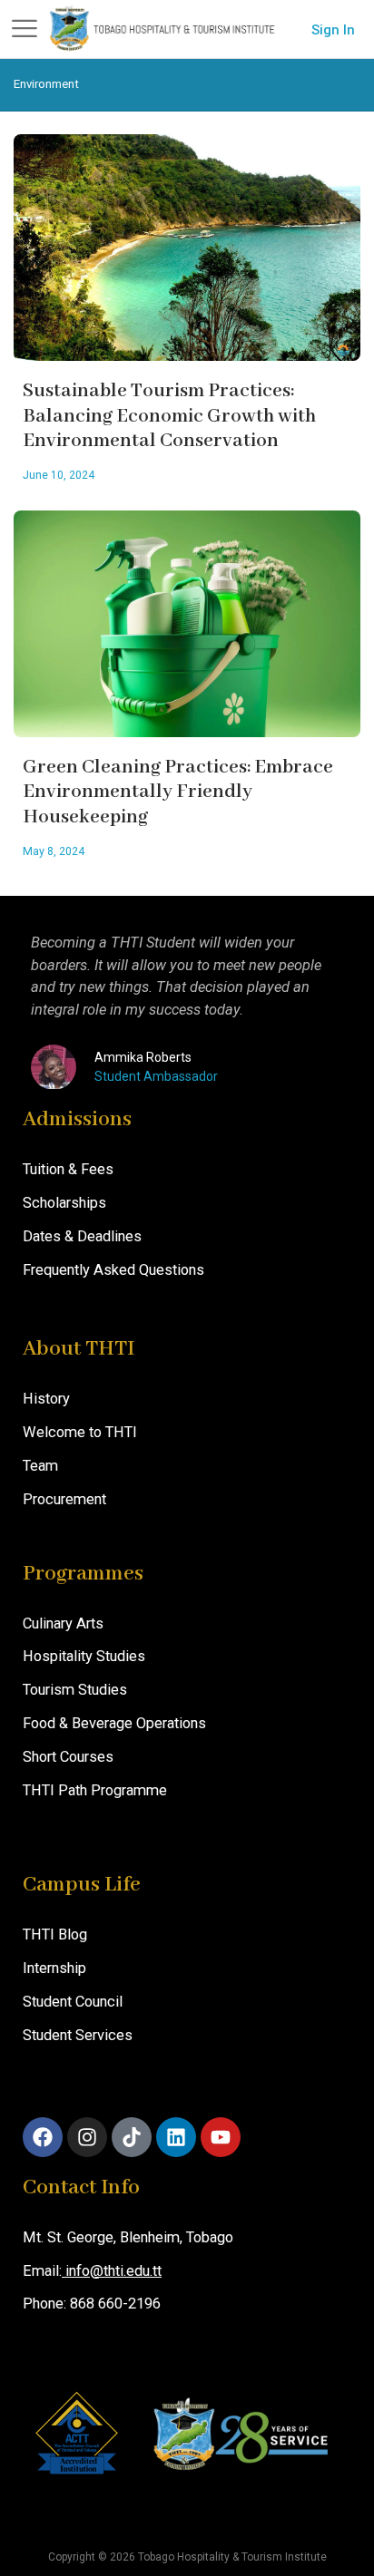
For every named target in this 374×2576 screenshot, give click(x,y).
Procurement (64, 1499)
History (46, 1399)
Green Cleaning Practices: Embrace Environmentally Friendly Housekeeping (178, 792)
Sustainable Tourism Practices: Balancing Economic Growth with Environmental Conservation (169, 416)
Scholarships (64, 1203)
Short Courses (68, 1757)
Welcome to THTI (80, 1432)
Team (40, 1466)
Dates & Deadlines (82, 1236)
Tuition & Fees (68, 1169)
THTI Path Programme (95, 1790)
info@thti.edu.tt (112, 2271)
